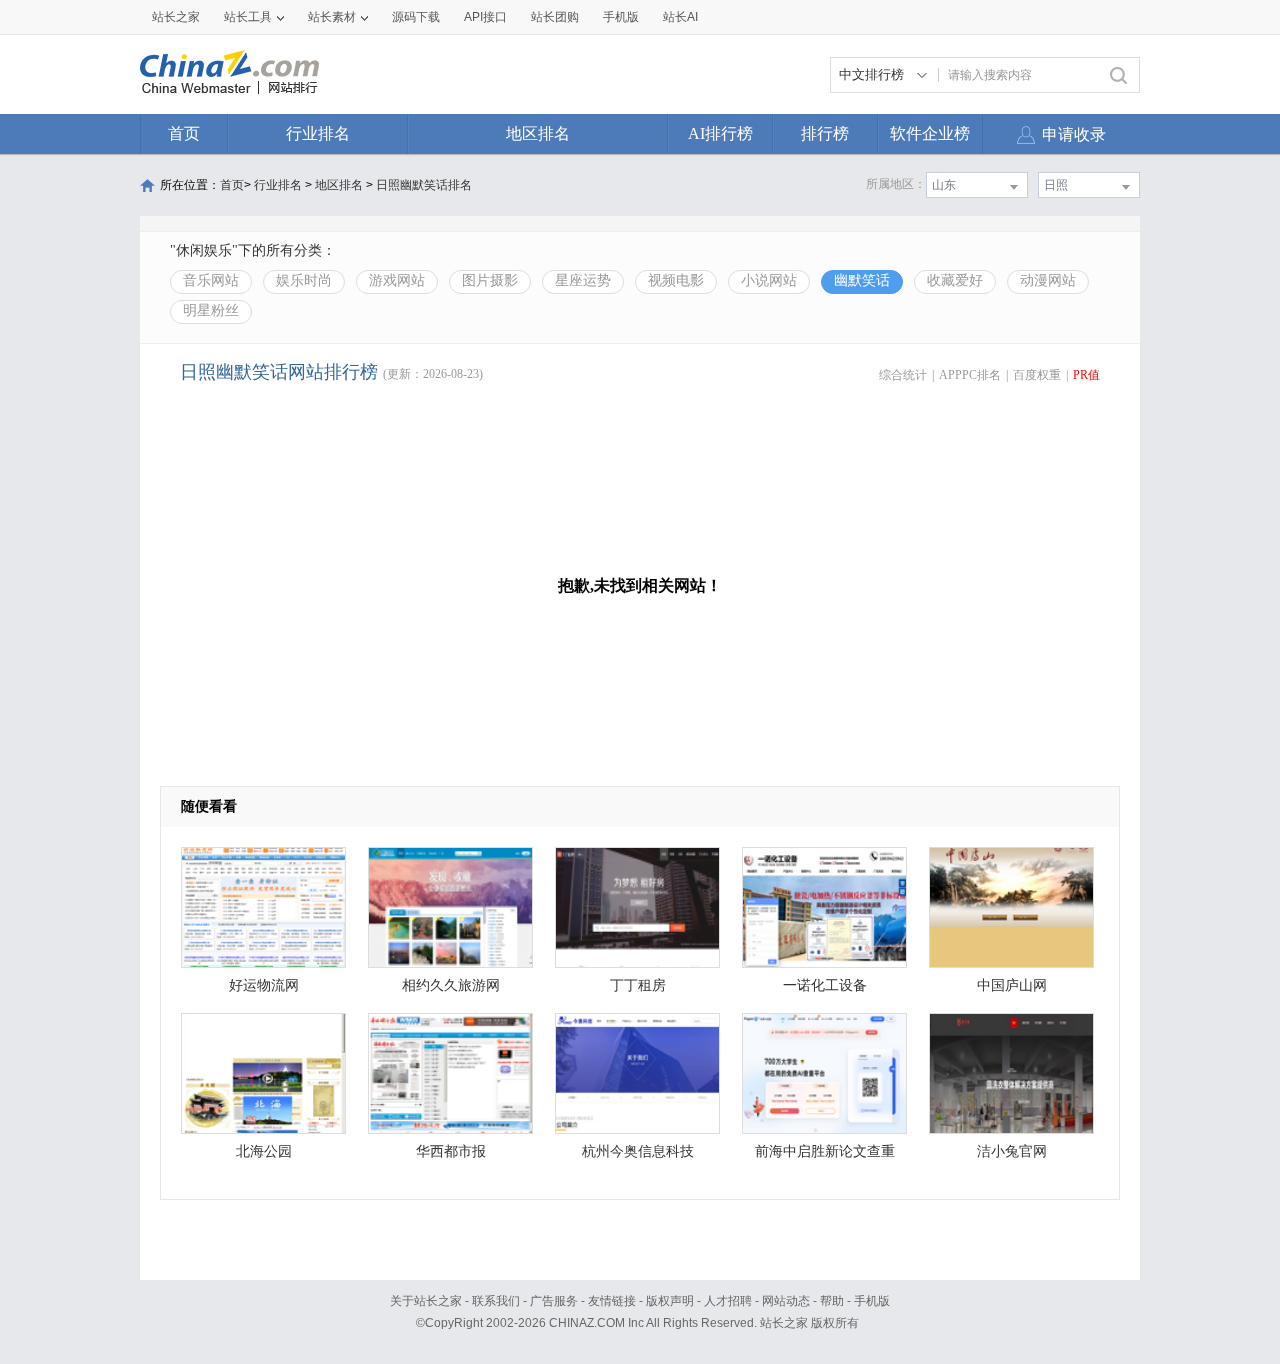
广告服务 (554, 1301)
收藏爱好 (955, 280)
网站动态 (786, 1301)
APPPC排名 (970, 375)
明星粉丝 (211, 310)
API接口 (485, 17)
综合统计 (903, 375)
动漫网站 (1048, 280)
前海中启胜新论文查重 (825, 1151)
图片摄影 (490, 280)
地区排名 (538, 133)
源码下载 (416, 17)
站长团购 (555, 17)
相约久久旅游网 (451, 985)
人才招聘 (728, 1301)
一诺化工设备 (825, 985)
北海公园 (264, 1151)
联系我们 (496, 1301)
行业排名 (318, 133)
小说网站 (769, 280)
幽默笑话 (862, 280)
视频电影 (676, 280)
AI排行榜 (720, 133)
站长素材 (332, 17)
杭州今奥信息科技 (638, 1151)
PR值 (1086, 375)
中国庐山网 (1012, 985)
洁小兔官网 (1012, 1151)
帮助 (832, 1301)
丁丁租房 (638, 985)
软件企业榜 (930, 133)
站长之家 (176, 17)
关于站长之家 (426, 1301)
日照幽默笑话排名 (424, 185)
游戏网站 (397, 280)
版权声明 (670, 1301)
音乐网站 (211, 280)
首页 (184, 133)
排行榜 (825, 133)
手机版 (872, 1301)
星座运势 (583, 280)
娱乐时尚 (304, 280)
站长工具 (248, 17)
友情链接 (612, 1301)
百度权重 (1037, 375)
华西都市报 (451, 1151)
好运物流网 (264, 985)
